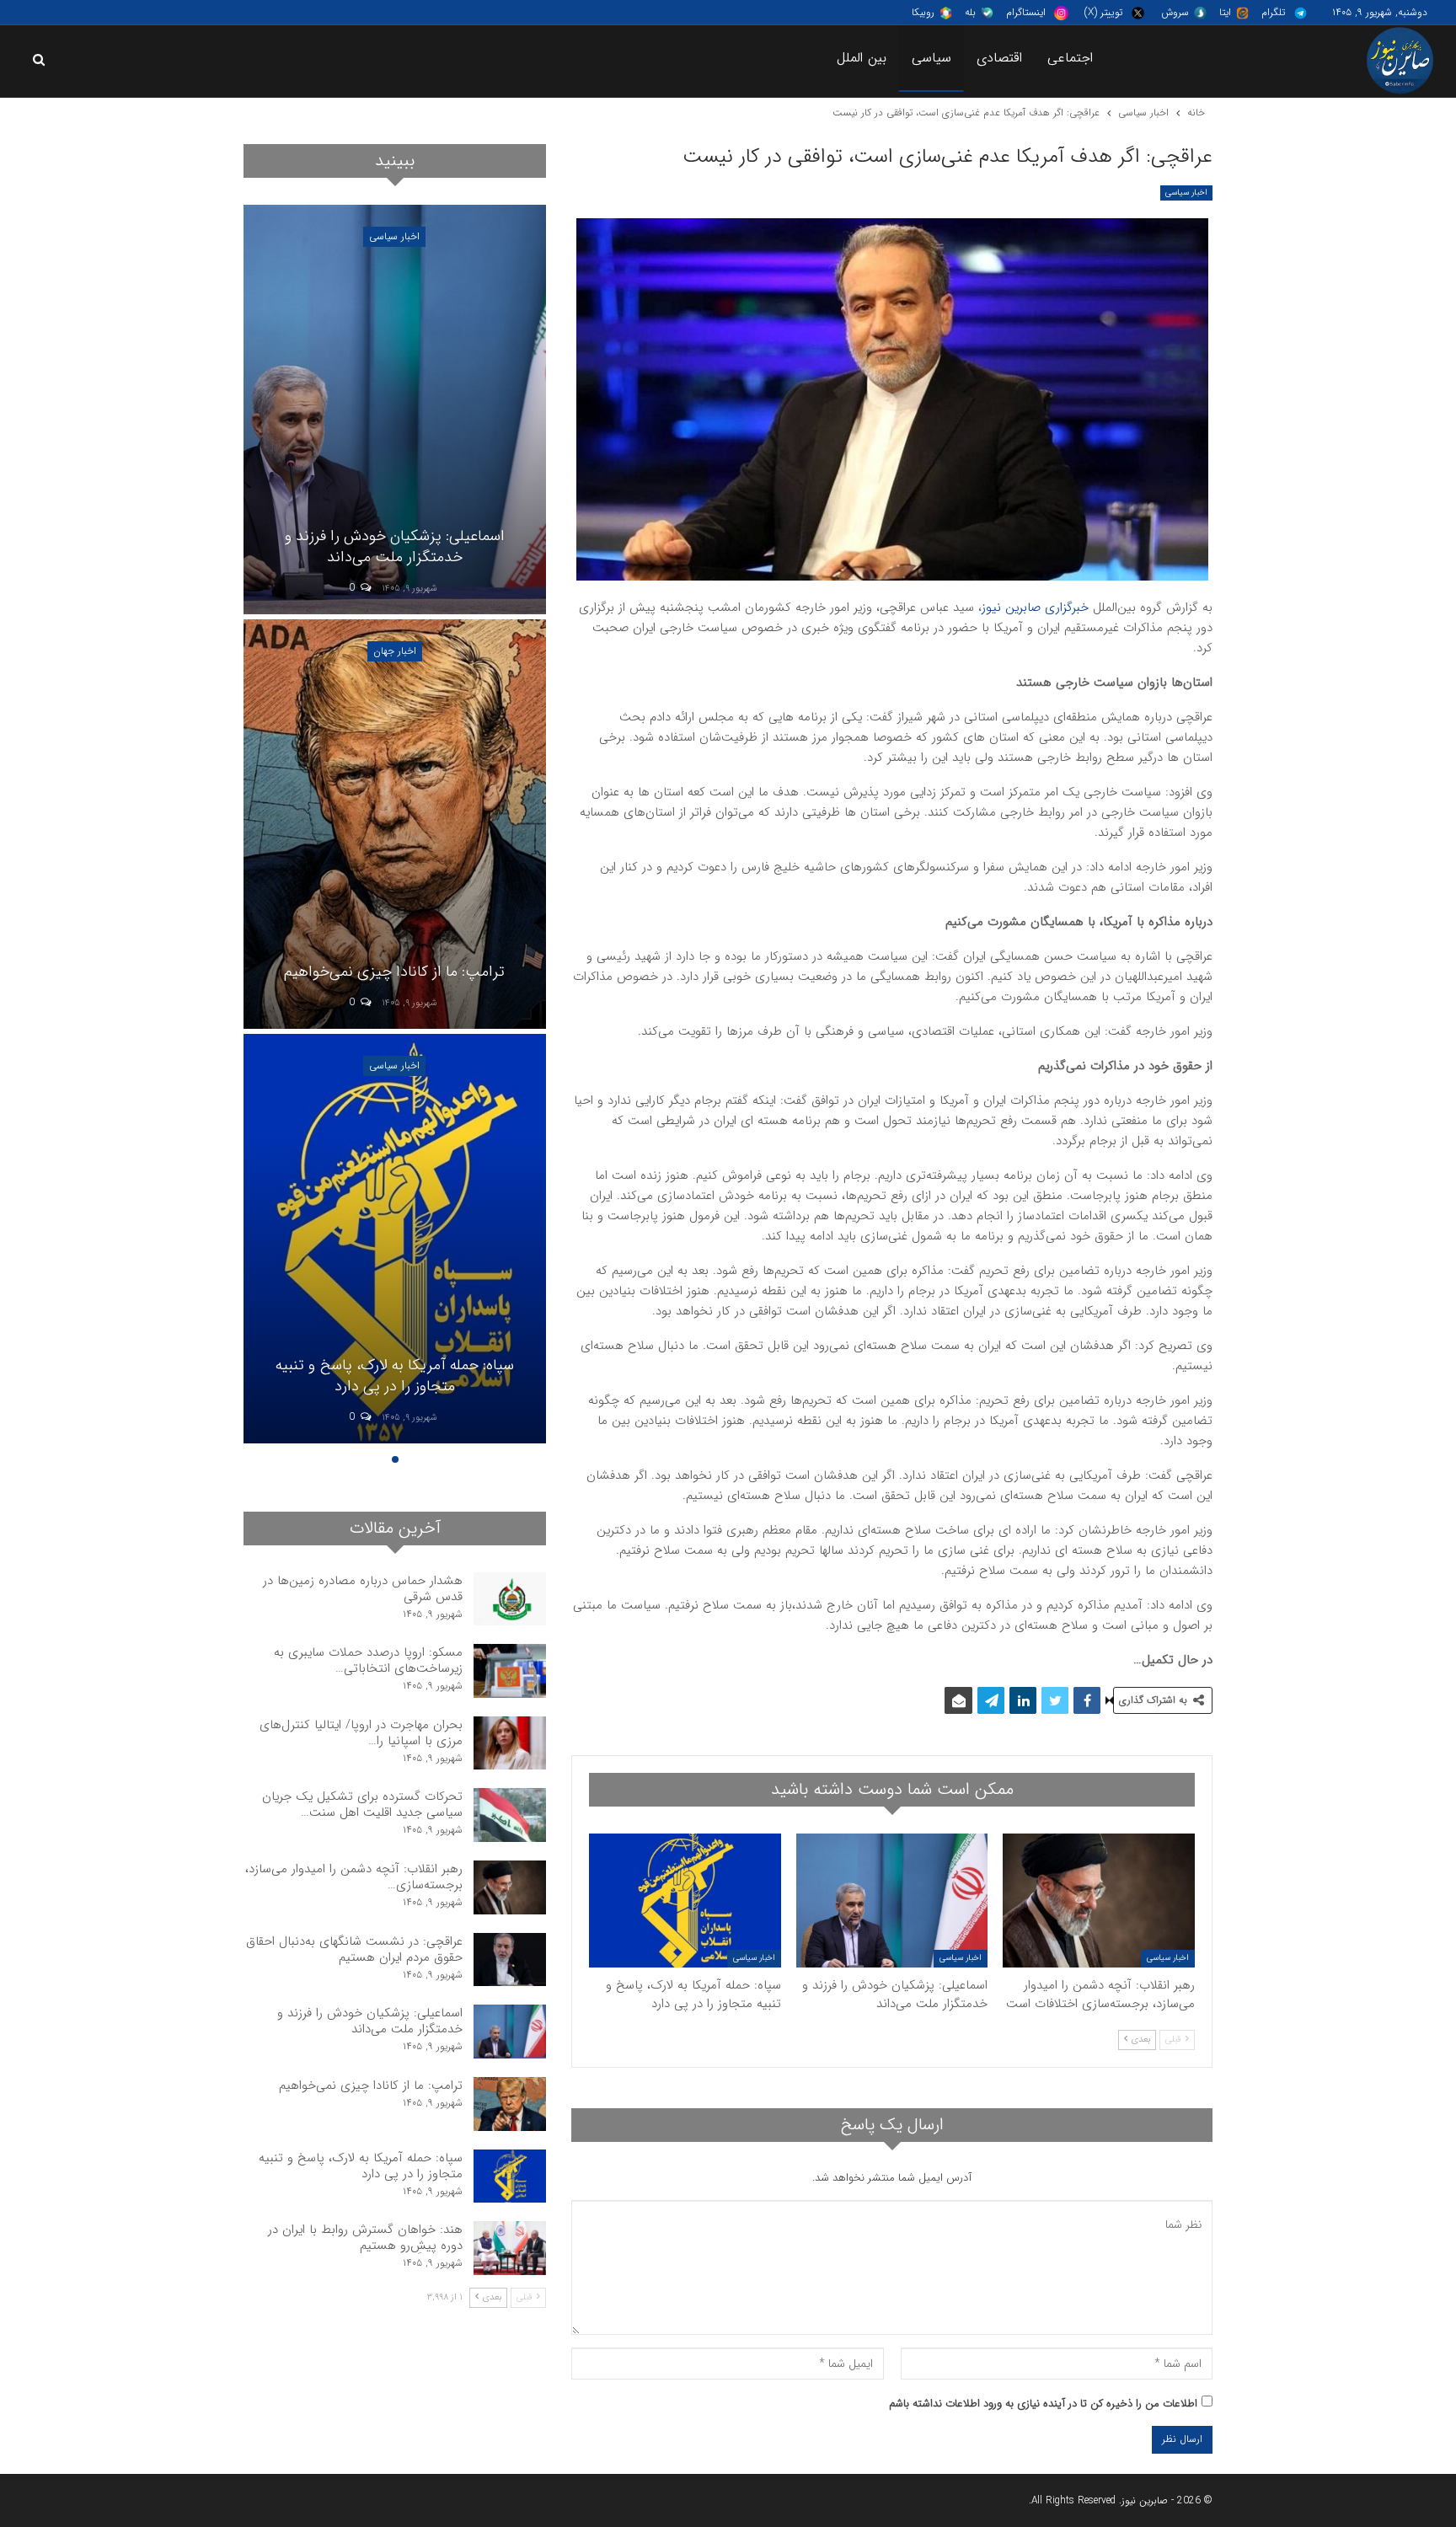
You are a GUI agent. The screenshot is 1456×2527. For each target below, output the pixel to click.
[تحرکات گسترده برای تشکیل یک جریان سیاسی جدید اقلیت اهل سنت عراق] (510, 1815)
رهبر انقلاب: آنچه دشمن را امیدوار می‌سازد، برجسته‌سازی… (354, 1877)
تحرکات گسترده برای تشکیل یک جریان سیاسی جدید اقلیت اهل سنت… (362, 1804)
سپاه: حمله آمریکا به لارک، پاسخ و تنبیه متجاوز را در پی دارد (395, 1376)
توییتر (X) (1103, 12)
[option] (394, 827)
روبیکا (923, 12)
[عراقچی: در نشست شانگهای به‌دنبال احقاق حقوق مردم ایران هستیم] (510, 1960)
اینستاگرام (1026, 12)
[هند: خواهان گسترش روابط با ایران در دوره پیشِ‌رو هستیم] (510, 2248)
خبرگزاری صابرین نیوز (1035, 608)
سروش (1175, 12)
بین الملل (862, 58)
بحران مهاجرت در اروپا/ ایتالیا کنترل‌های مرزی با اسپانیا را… (361, 1733)
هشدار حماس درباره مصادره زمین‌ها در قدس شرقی (363, 1589)
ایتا (1225, 12)
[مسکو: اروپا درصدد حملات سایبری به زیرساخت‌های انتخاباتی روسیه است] (510, 1671)
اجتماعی (1070, 58)
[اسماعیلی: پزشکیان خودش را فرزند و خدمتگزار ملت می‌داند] (892, 1901)
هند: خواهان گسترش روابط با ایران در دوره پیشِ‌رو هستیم (365, 2238)
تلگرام (1273, 12)
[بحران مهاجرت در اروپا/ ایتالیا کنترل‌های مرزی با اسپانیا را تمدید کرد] (510, 1743)
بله (970, 12)
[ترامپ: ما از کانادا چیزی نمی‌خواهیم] (394, 824)
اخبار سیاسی (1186, 193)
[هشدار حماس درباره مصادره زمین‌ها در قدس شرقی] (510, 1599)
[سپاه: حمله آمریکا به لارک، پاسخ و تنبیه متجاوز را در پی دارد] (685, 1901)
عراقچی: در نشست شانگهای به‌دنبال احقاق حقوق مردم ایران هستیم (354, 1949)
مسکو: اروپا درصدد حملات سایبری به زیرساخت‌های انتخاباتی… (368, 1660)
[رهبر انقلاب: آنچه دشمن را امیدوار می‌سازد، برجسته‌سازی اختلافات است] (1099, 1901)
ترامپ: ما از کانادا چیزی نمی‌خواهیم (394, 972)
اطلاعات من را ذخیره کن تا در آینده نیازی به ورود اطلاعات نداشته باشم (1043, 2404)
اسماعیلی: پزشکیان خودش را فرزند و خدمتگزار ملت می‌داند (395, 546)
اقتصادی (999, 58)
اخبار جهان (395, 651)
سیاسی (931, 58)
